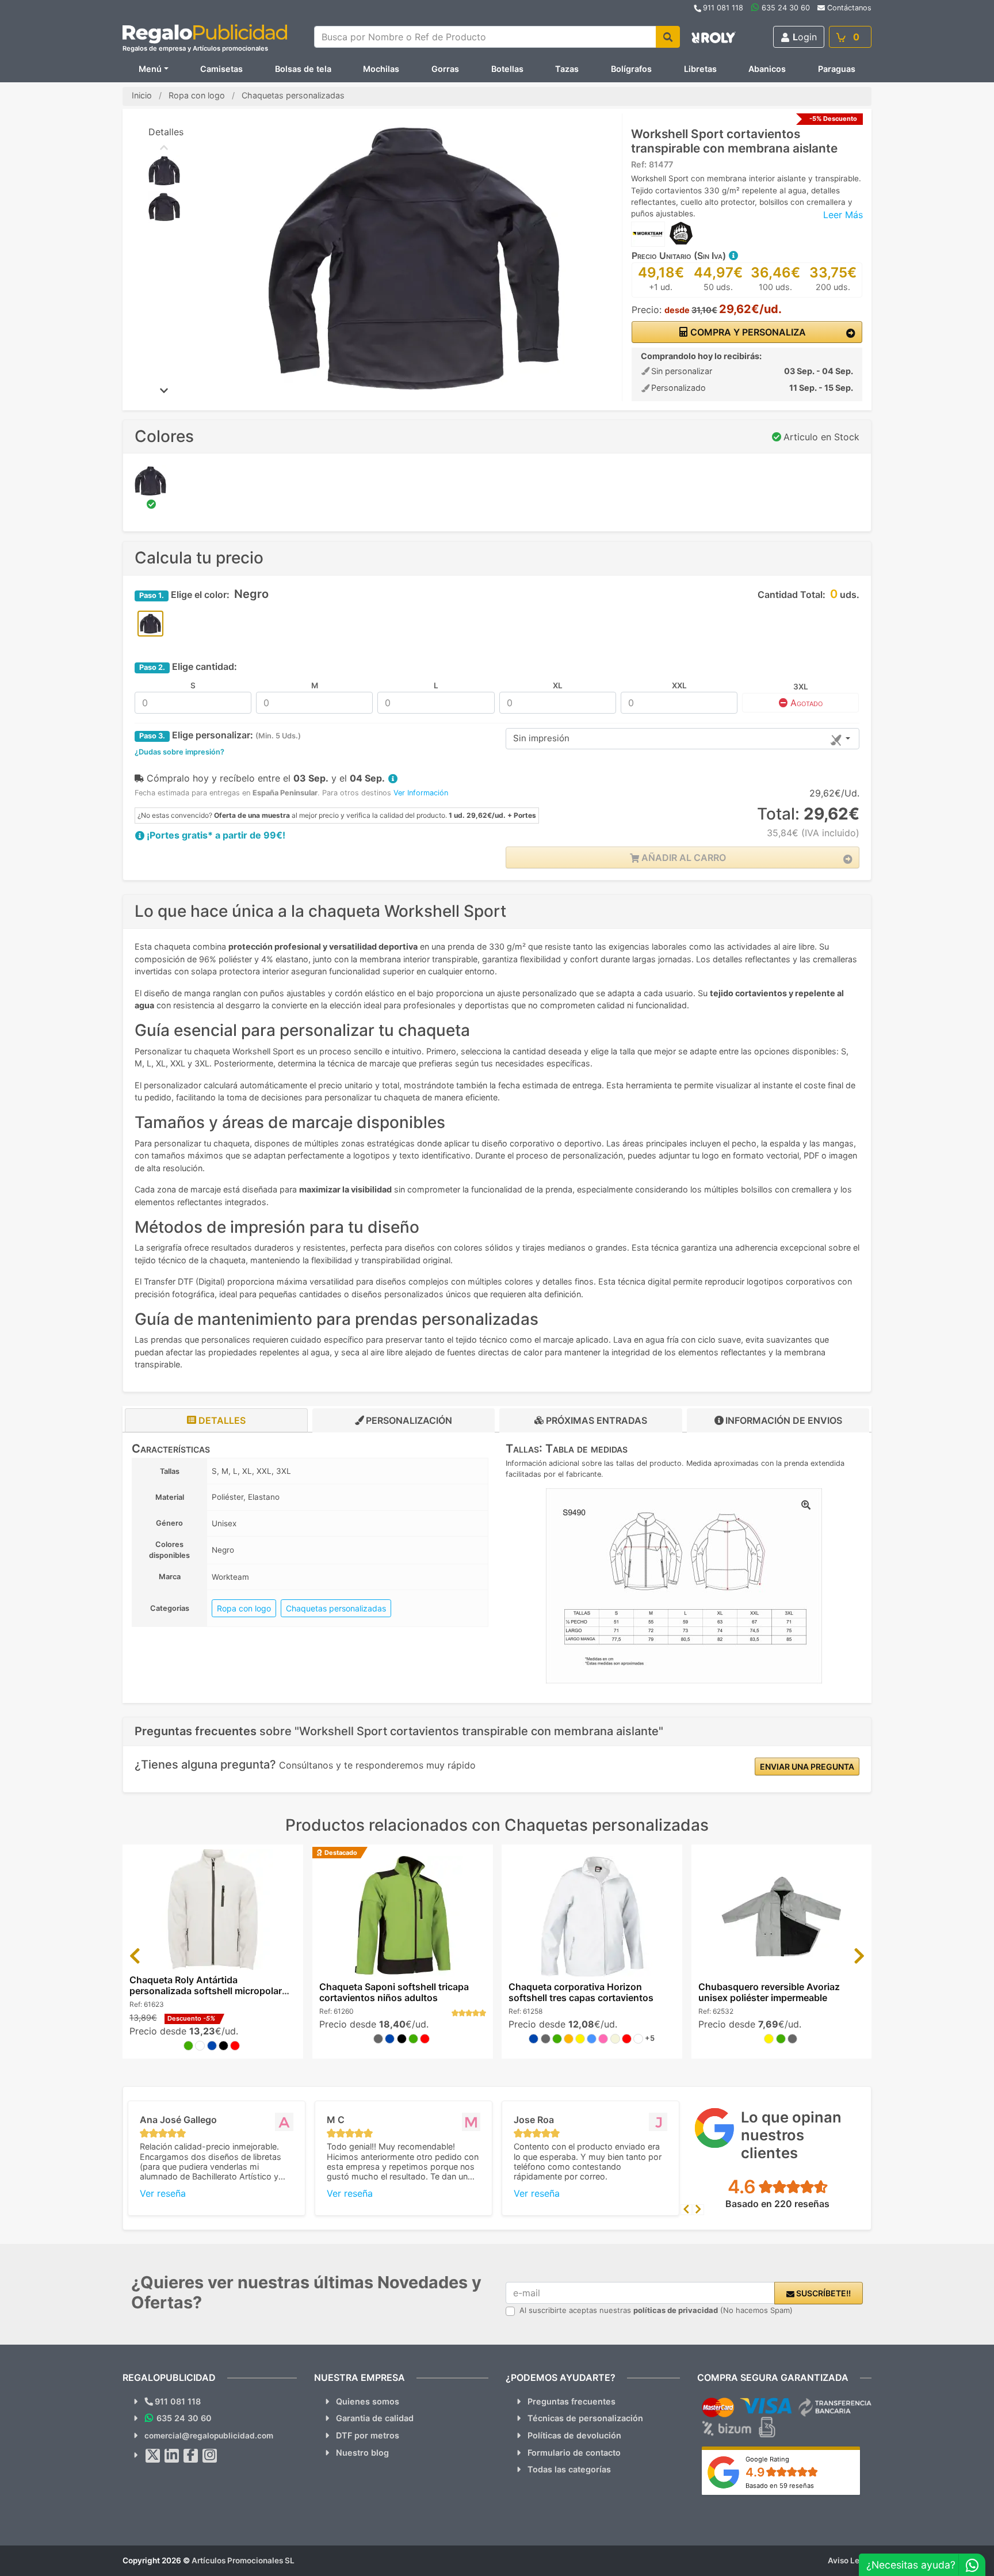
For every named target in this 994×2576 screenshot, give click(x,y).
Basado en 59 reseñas (780, 2486)
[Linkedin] (172, 2456)
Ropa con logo (244, 1608)
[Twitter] (153, 2456)
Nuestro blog (362, 2453)
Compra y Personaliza (747, 332)
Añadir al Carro (683, 858)
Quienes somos (368, 2401)
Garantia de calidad (375, 2418)
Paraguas (837, 69)
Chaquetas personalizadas (336, 1608)
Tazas (567, 69)
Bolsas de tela (303, 69)
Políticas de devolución (574, 2435)
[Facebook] (191, 2456)
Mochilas (381, 69)
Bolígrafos (631, 69)
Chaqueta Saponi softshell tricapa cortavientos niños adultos (394, 1992)
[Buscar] (668, 37)
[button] (733, 256)
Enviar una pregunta (807, 1767)
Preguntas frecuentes (571, 2401)
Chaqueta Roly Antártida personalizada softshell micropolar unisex (206, 1991)
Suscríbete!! (823, 2293)
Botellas (507, 69)
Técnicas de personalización (585, 2418)
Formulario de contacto (574, 2453)
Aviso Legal (850, 2560)
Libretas (700, 69)
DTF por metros (368, 2435)
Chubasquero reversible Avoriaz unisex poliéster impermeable (769, 1992)
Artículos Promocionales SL (243, 2560)
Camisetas (221, 69)
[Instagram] (210, 2456)
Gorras (445, 69)
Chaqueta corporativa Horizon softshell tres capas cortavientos (581, 1992)
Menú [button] (150, 69)
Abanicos (767, 69)
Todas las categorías (569, 2469)
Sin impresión (541, 738)
